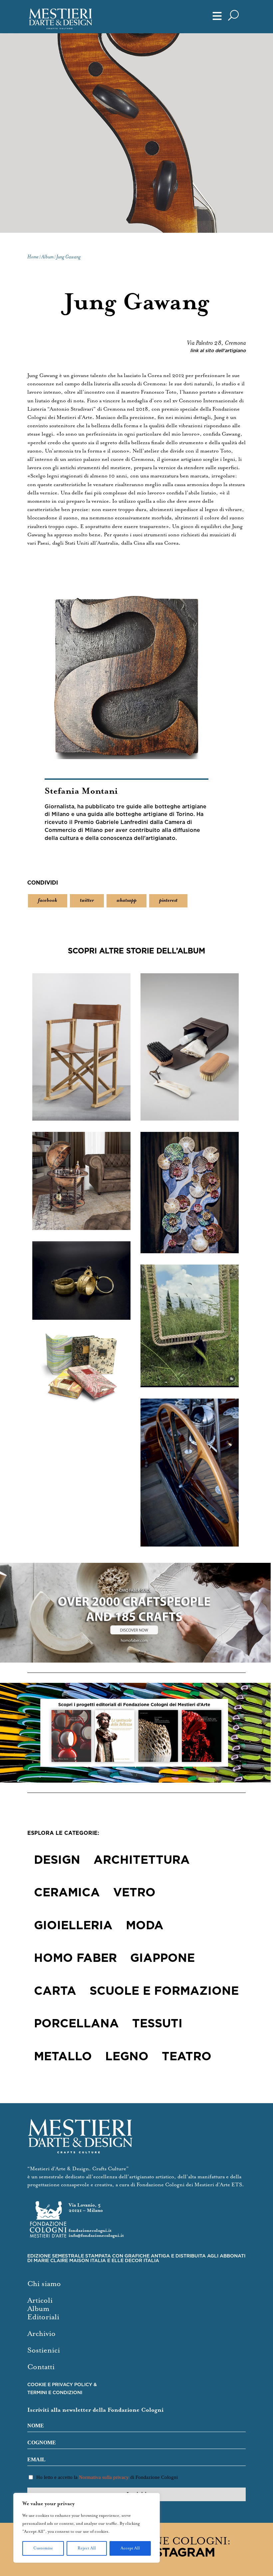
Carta (55, 1991)
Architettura (142, 1860)
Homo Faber (75, 1959)
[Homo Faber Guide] (136, 1613)
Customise (43, 2548)
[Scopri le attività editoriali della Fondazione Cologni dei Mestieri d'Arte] (136, 1733)
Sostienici (44, 2350)
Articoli (40, 2301)
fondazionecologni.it (90, 2231)
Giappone (162, 1959)
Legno (127, 2057)
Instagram (178, 2553)
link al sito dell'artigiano (218, 351)
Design (57, 1860)
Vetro (134, 1893)
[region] (87, 2528)
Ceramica (67, 1893)
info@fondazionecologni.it (96, 2236)
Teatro (187, 2057)
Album (38, 2309)
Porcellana (76, 2024)
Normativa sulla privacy (104, 2477)
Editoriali (43, 2317)
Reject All (87, 2548)
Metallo (63, 2057)
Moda (145, 1926)
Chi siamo (44, 2284)
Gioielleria (73, 1926)
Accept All (130, 2548)
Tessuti (157, 2024)
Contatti (41, 2367)
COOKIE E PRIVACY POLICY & (62, 2385)
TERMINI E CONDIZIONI (55, 2393)
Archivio (41, 2334)
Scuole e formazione (164, 1991)
